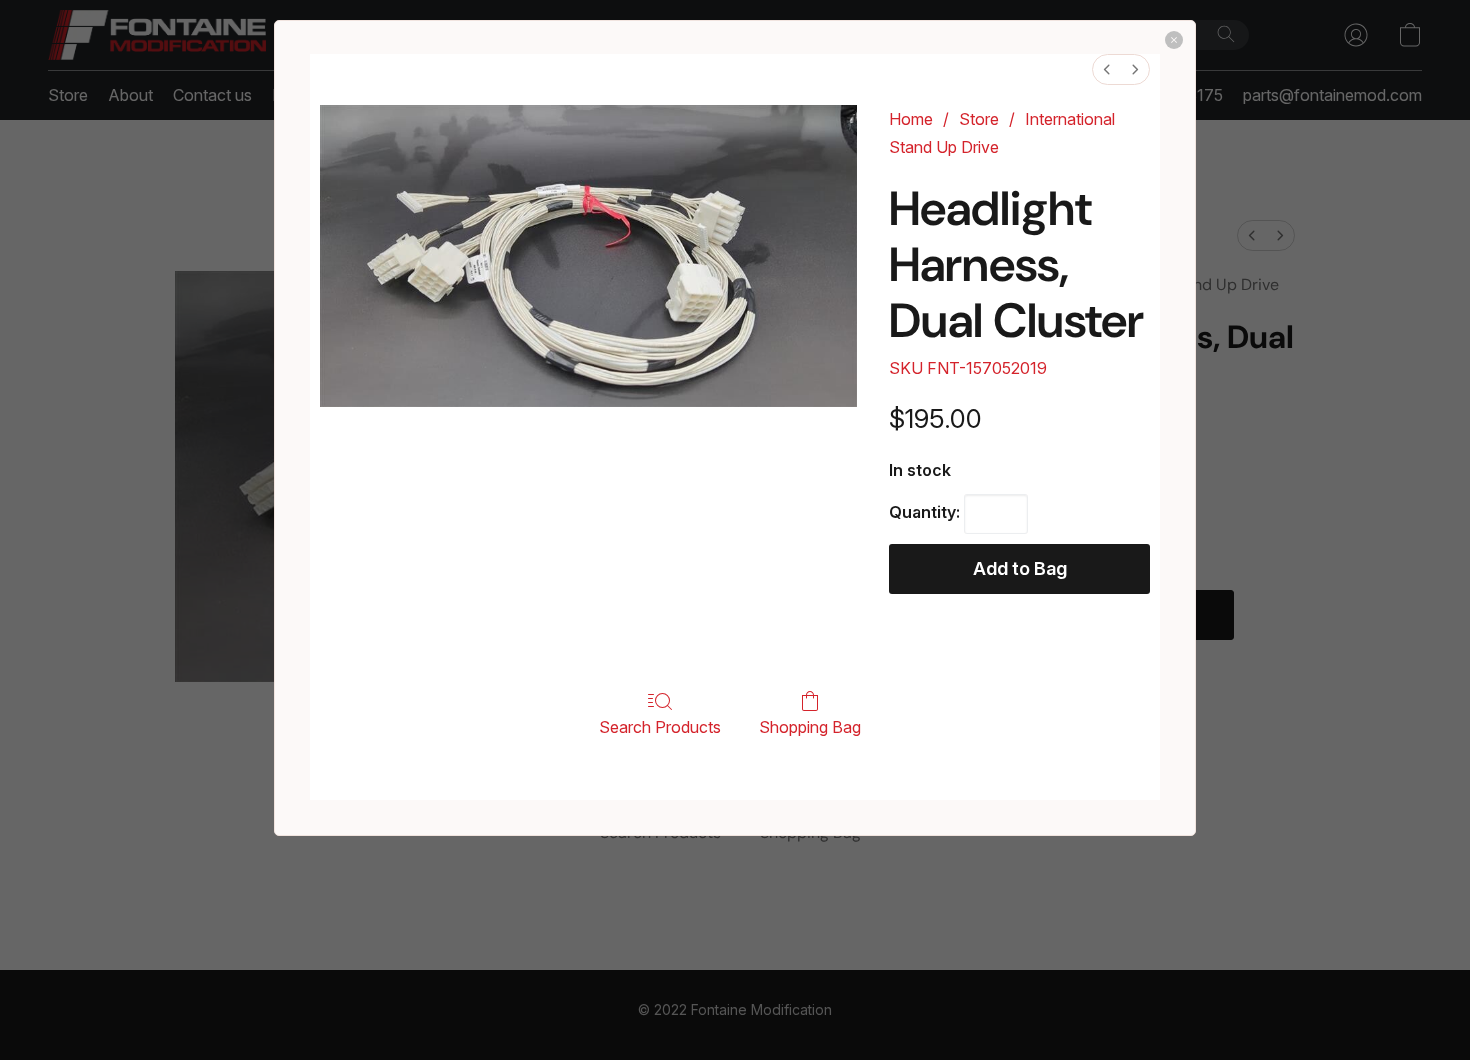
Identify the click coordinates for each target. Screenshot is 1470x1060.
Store (979, 119)
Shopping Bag (810, 727)
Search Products (660, 727)
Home (911, 119)
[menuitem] (1107, 69)
